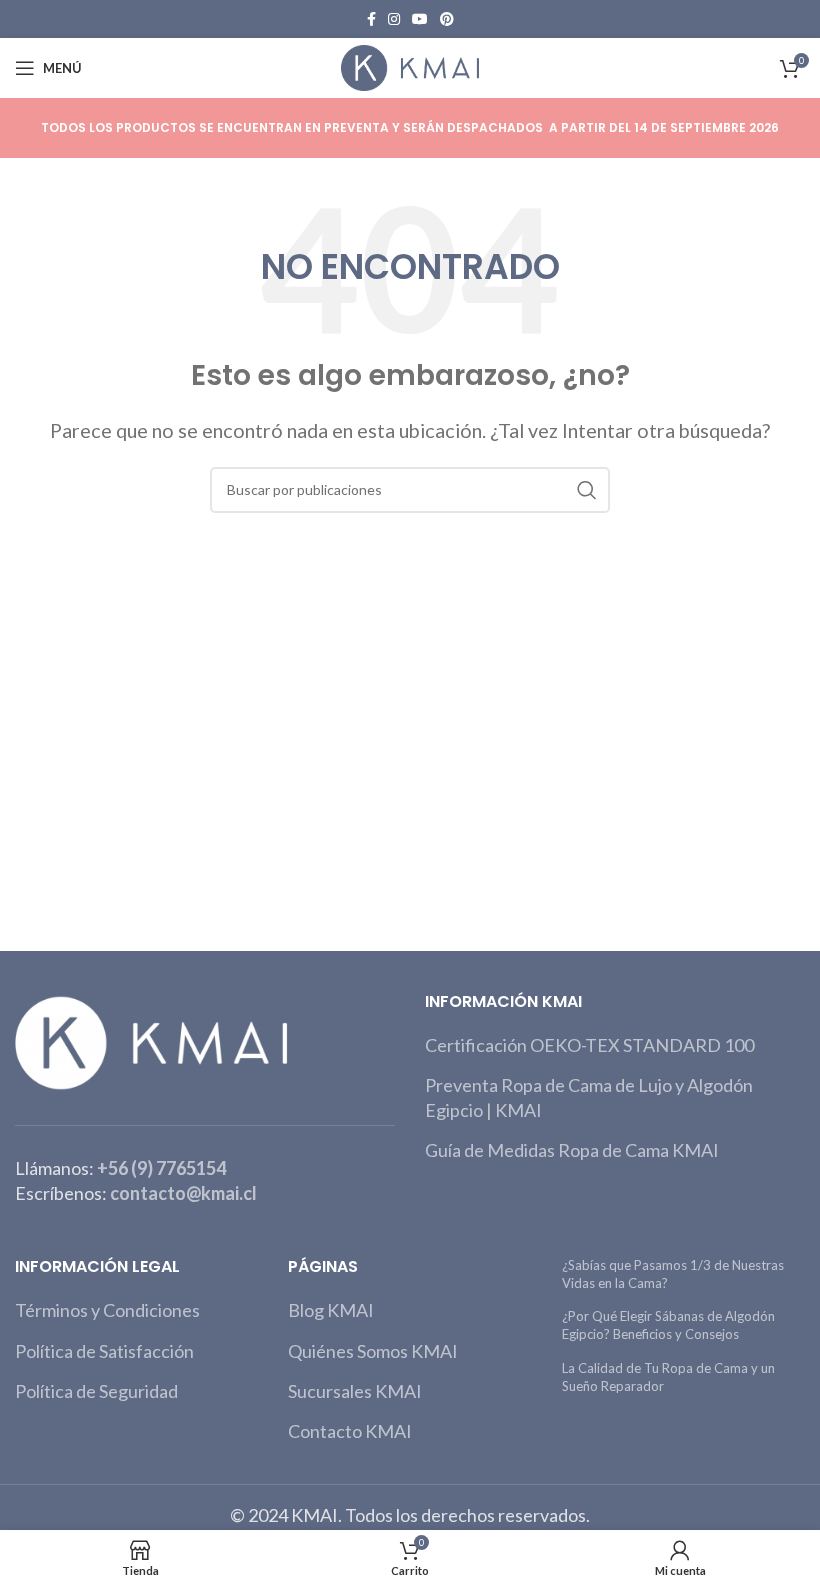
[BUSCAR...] (587, 490)
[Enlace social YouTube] (420, 19)
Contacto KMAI (350, 1431)
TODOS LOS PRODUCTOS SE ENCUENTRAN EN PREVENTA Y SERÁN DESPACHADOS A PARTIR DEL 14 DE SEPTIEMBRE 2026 (410, 127)
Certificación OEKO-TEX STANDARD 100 (589, 1045)
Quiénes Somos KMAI (373, 1351)
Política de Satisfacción (104, 1351)
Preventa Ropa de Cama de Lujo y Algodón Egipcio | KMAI (589, 1097)
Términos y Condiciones (107, 1310)
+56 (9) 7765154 (161, 1168)
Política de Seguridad (96, 1391)
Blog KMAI (331, 1310)
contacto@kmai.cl (183, 1193)
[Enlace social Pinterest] (447, 19)
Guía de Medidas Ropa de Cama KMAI (572, 1150)
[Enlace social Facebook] (371, 19)
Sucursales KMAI (355, 1391)
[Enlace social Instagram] (394, 19)
